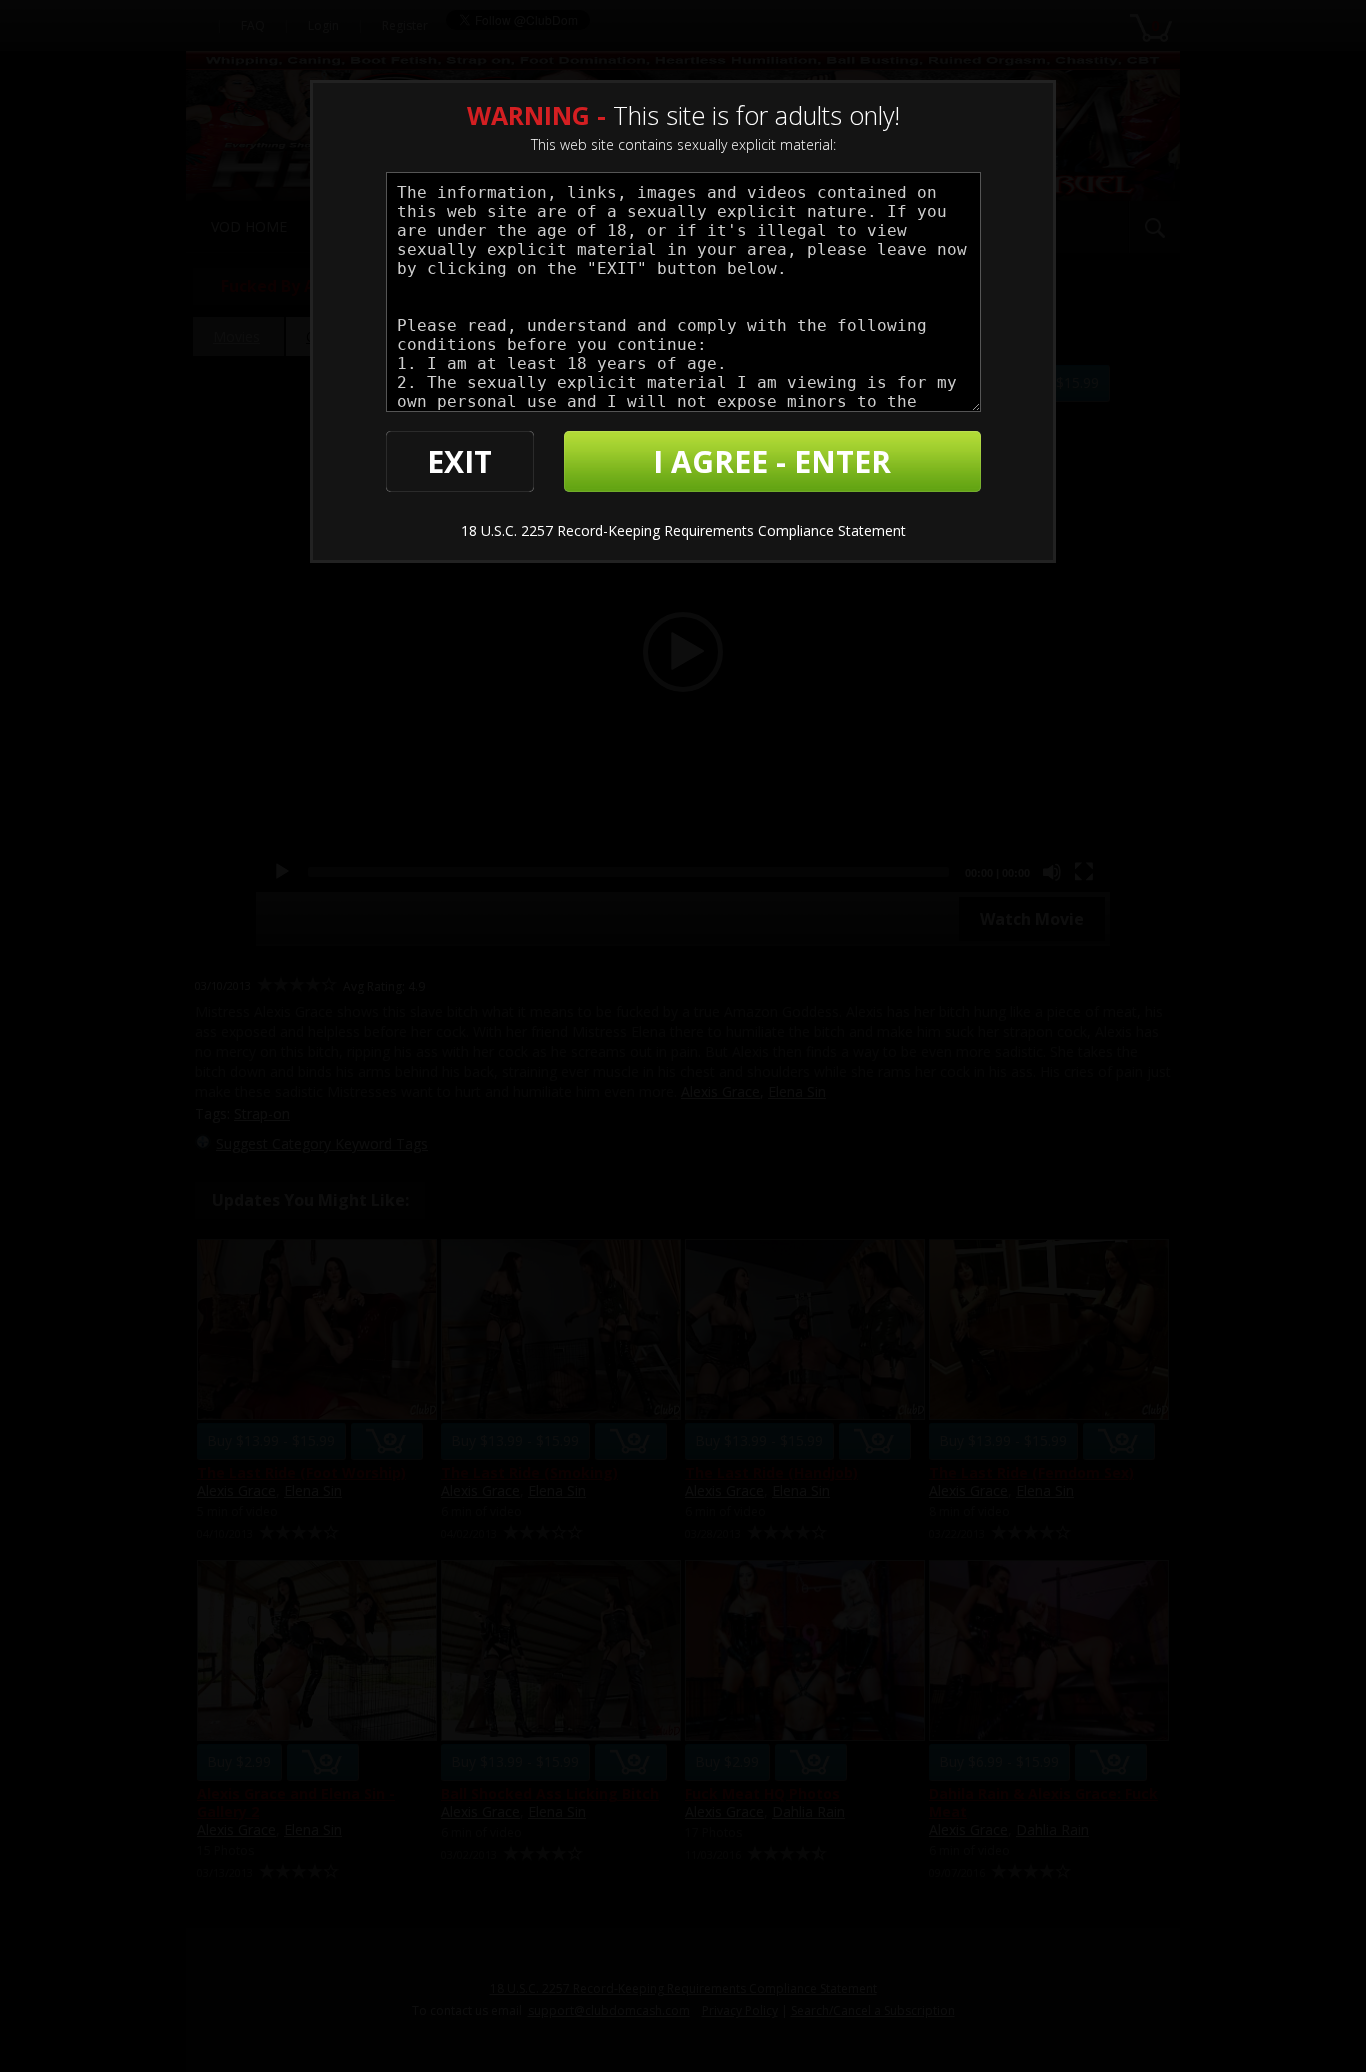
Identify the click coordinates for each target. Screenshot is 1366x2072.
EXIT (459, 461)
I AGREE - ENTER (772, 461)
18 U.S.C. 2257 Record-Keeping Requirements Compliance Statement (683, 530)
